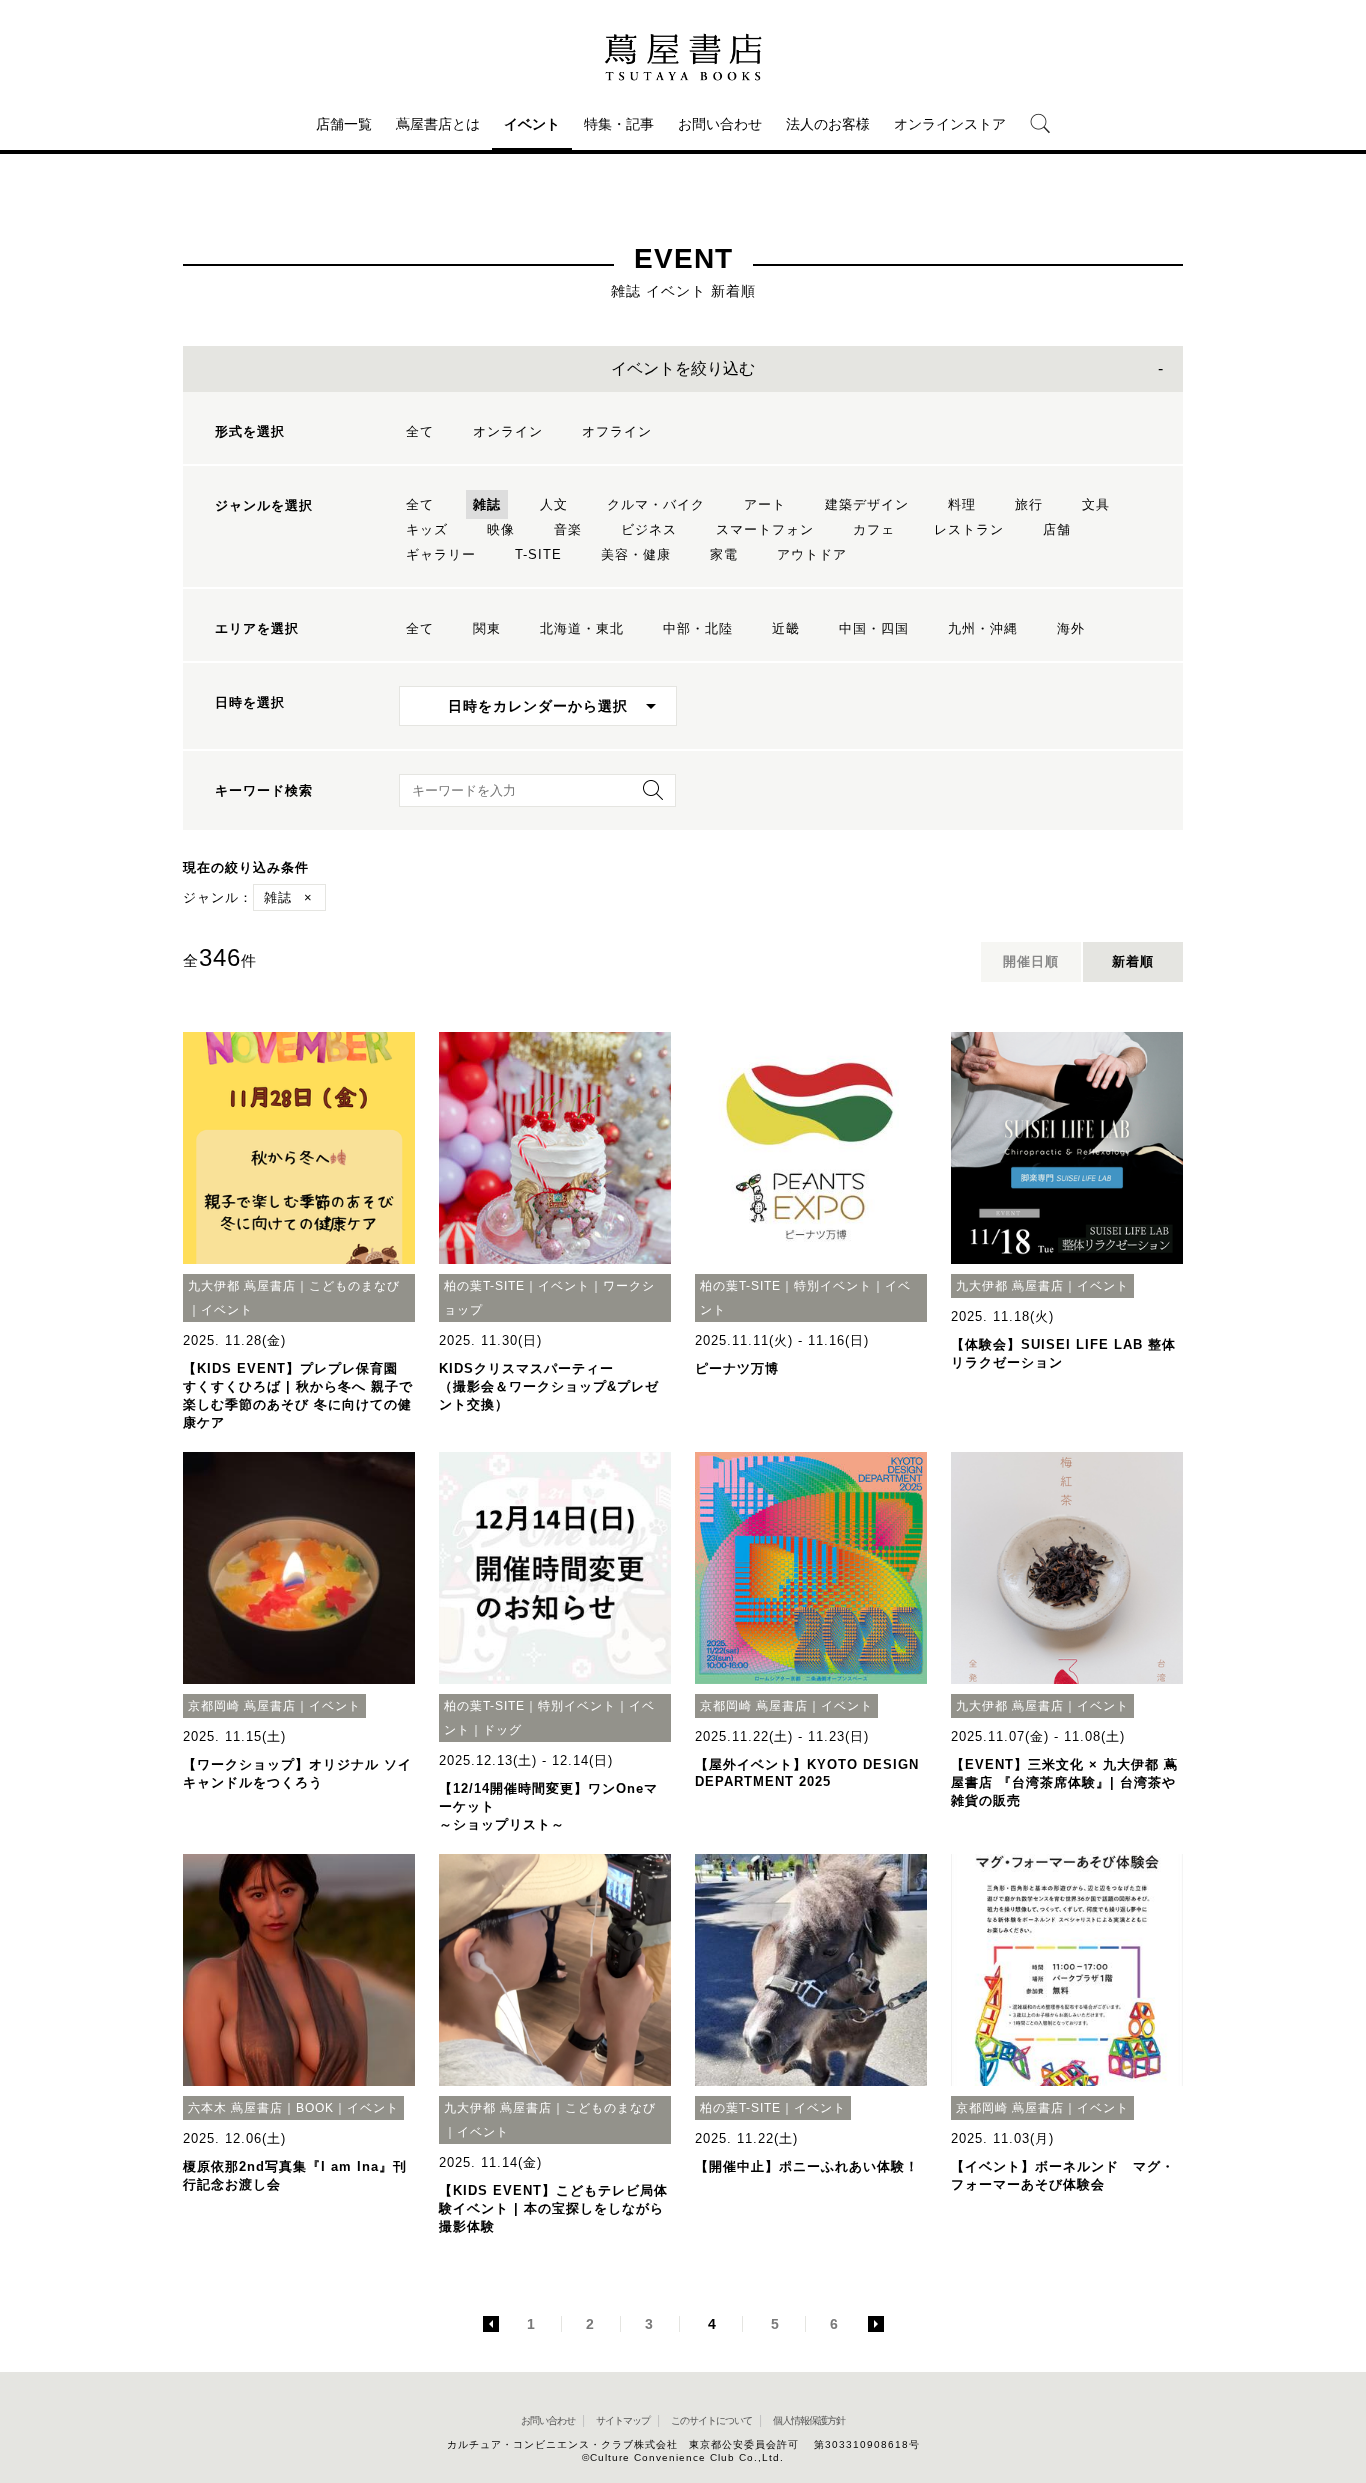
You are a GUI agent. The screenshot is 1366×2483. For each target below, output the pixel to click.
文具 (1096, 504)
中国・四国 (874, 628)
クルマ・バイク (656, 504)
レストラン (969, 529)
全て (420, 431)
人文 (554, 504)
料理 (962, 504)
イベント (532, 124)
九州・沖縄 (983, 628)
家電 (724, 554)
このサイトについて (711, 2420)
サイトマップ (623, 2420)
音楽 (568, 529)
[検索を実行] (648, 796)
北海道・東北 (582, 628)
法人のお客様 (828, 124)
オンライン (508, 431)
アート (765, 504)
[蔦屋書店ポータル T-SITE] (683, 57)
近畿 (786, 628)
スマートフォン (765, 529)
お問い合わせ (720, 124)
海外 (1071, 628)
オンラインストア (950, 124)
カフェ (874, 529)
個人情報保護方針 (809, 2420)
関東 (487, 628)
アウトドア (812, 554)
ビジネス (649, 529)
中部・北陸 (698, 628)
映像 (501, 529)
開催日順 (1031, 961)
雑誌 (487, 504)
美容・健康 (636, 554)
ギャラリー (441, 554)
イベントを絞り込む (683, 368)
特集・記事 (619, 124)
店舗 (1057, 529)
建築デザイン (867, 504)
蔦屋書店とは (438, 124)
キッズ (427, 529)
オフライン (617, 431)
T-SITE (538, 554)
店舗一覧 (344, 124)
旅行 (1029, 504)
